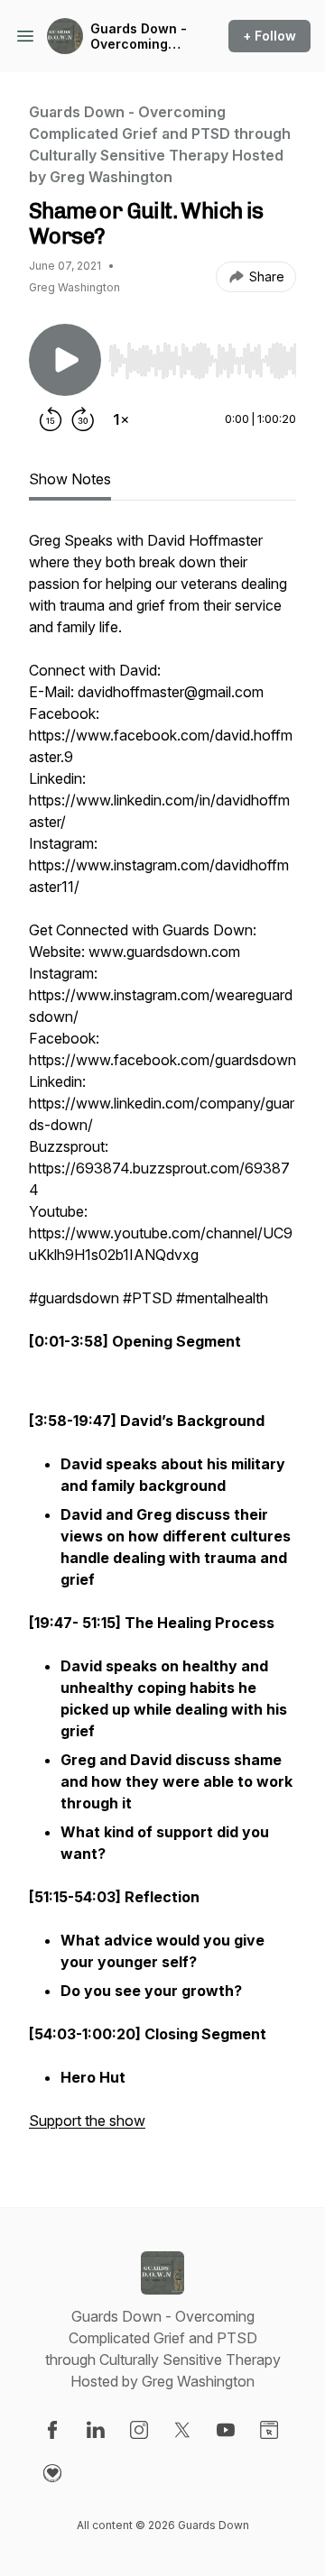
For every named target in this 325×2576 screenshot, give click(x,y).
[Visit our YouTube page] (226, 2430)
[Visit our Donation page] (52, 2473)
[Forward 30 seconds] (83, 419)
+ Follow (269, 36)
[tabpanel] (162, 1339)
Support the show (87, 2121)
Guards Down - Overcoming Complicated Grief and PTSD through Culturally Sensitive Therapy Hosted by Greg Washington (139, 37)
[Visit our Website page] (269, 2430)
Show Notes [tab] (70, 479)
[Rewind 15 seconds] (51, 419)
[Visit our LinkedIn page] (96, 2430)
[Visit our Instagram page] (139, 2430)
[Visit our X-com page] (182, 2430)
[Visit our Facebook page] (52, 2430)
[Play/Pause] (65, 360)
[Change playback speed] (121, 419)
